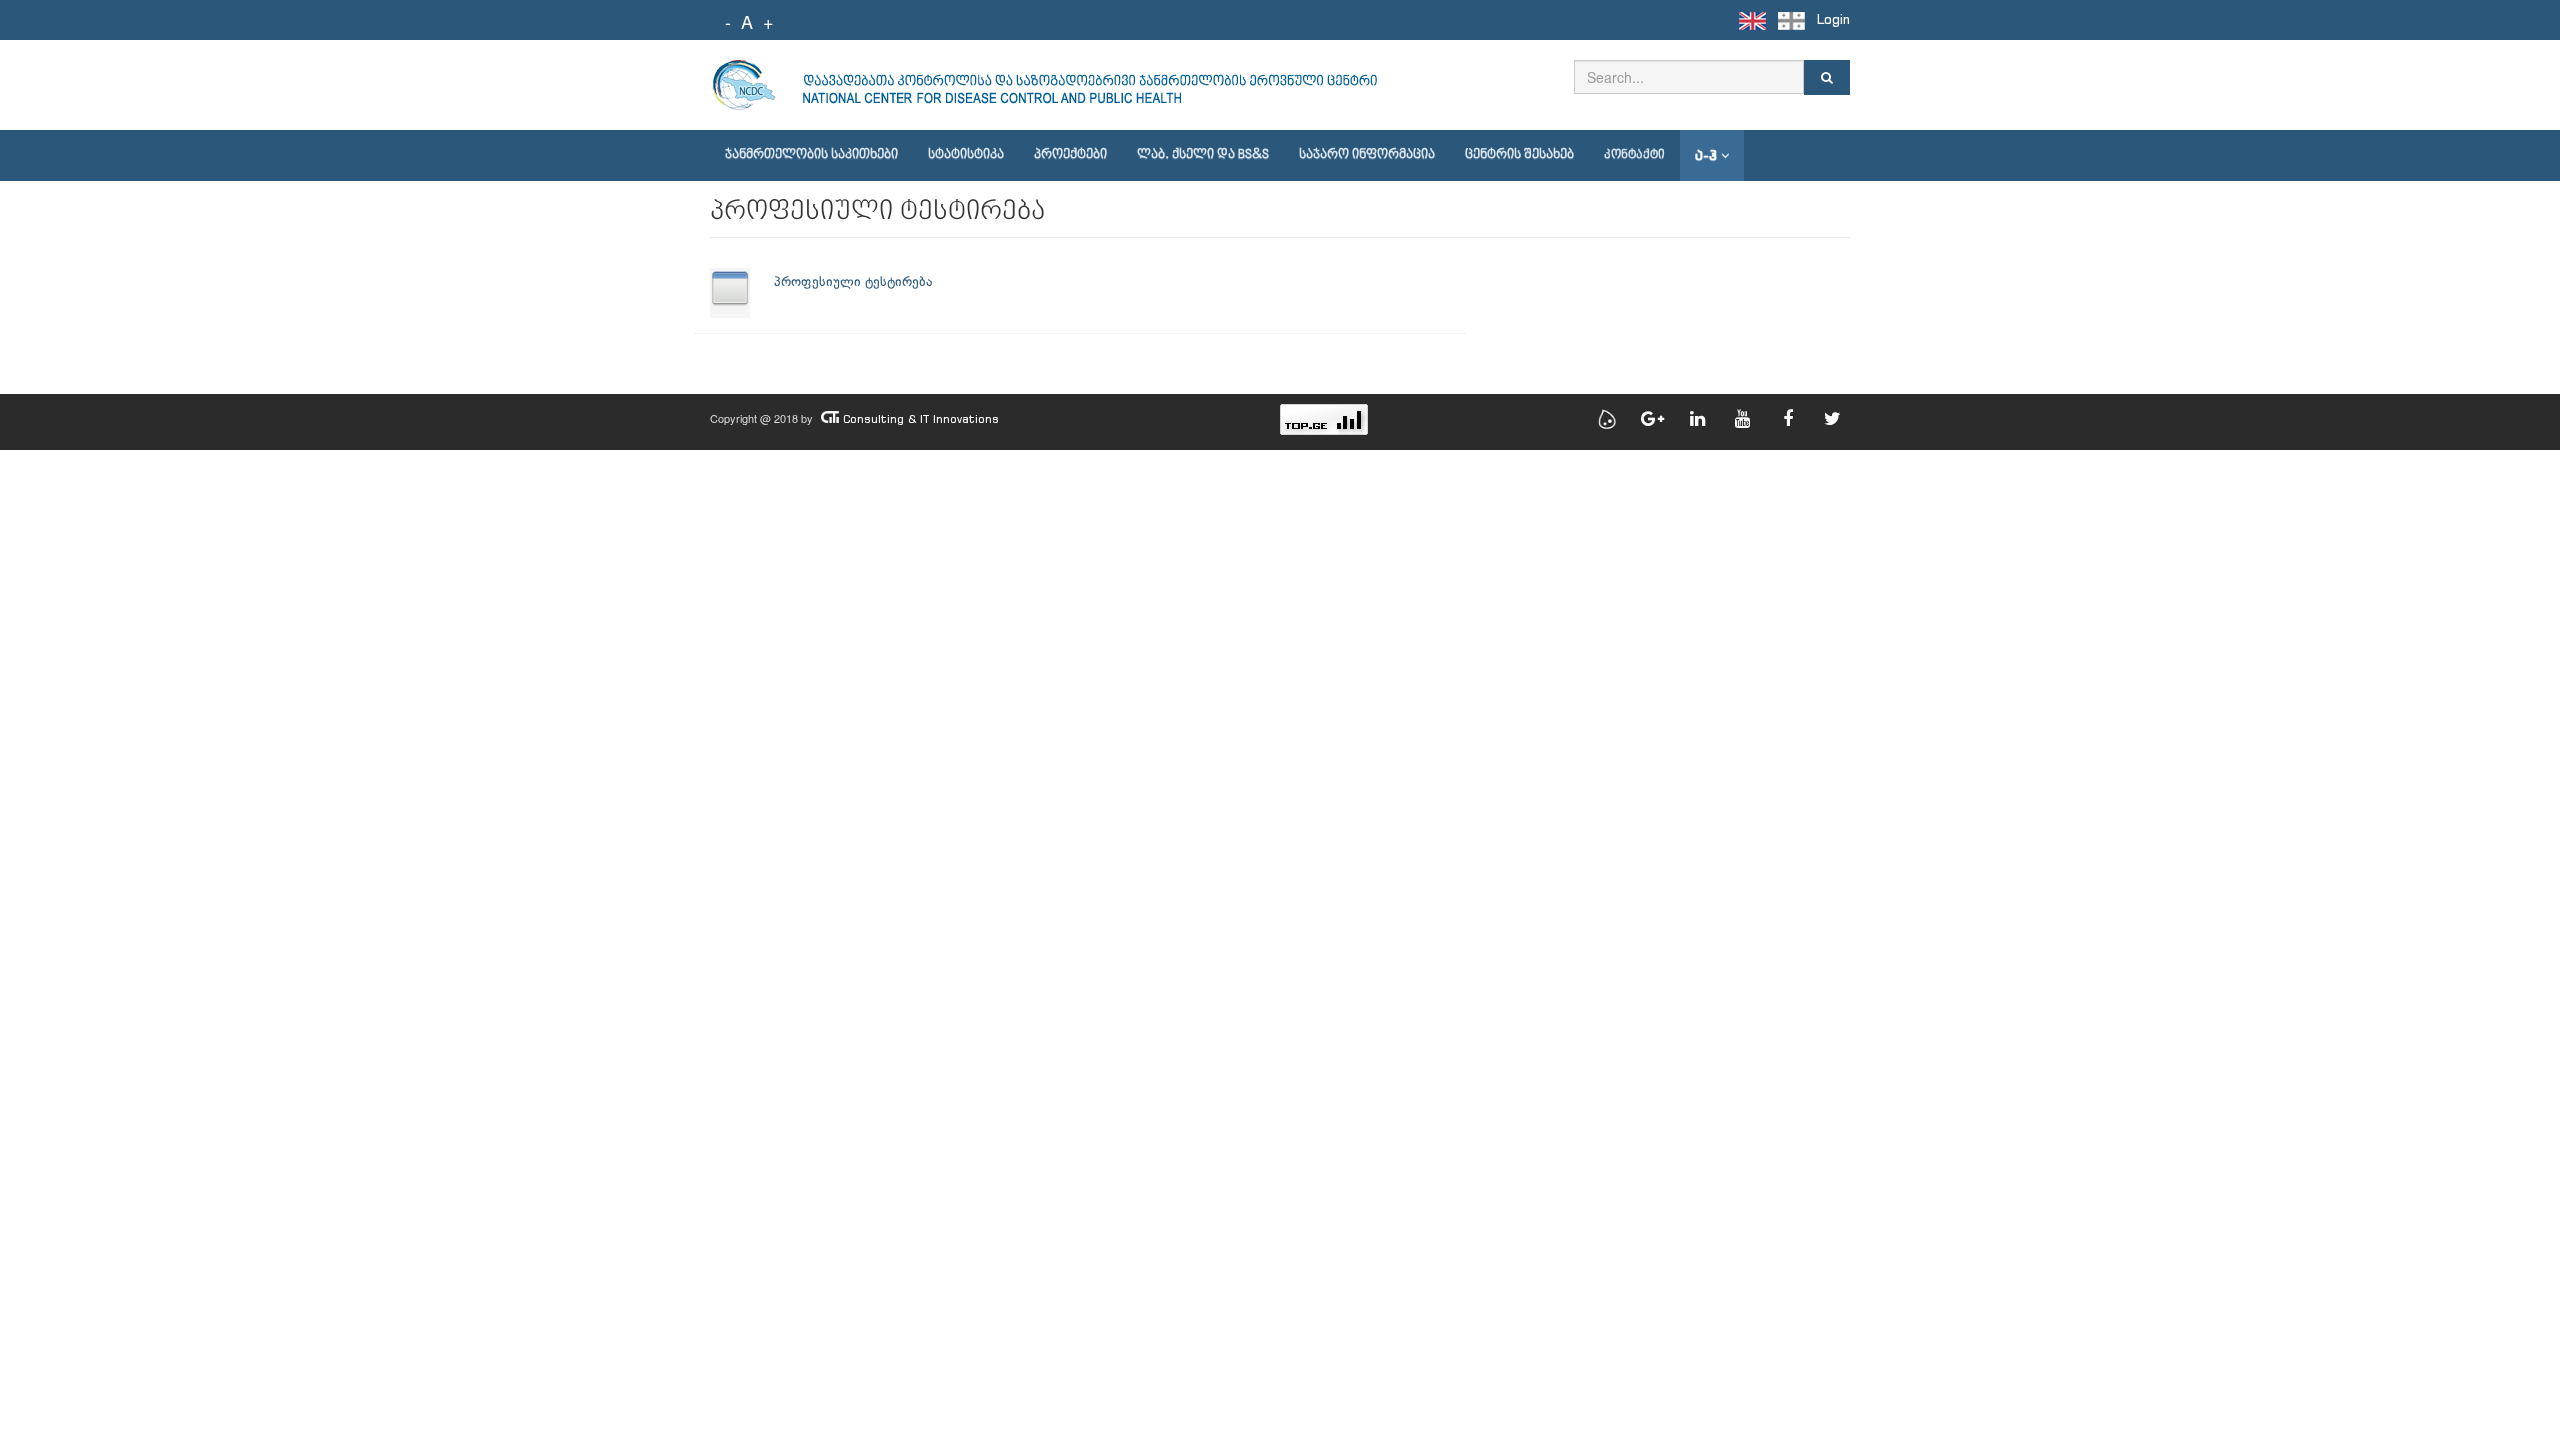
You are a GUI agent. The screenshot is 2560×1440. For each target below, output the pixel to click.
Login (1833, 19)
